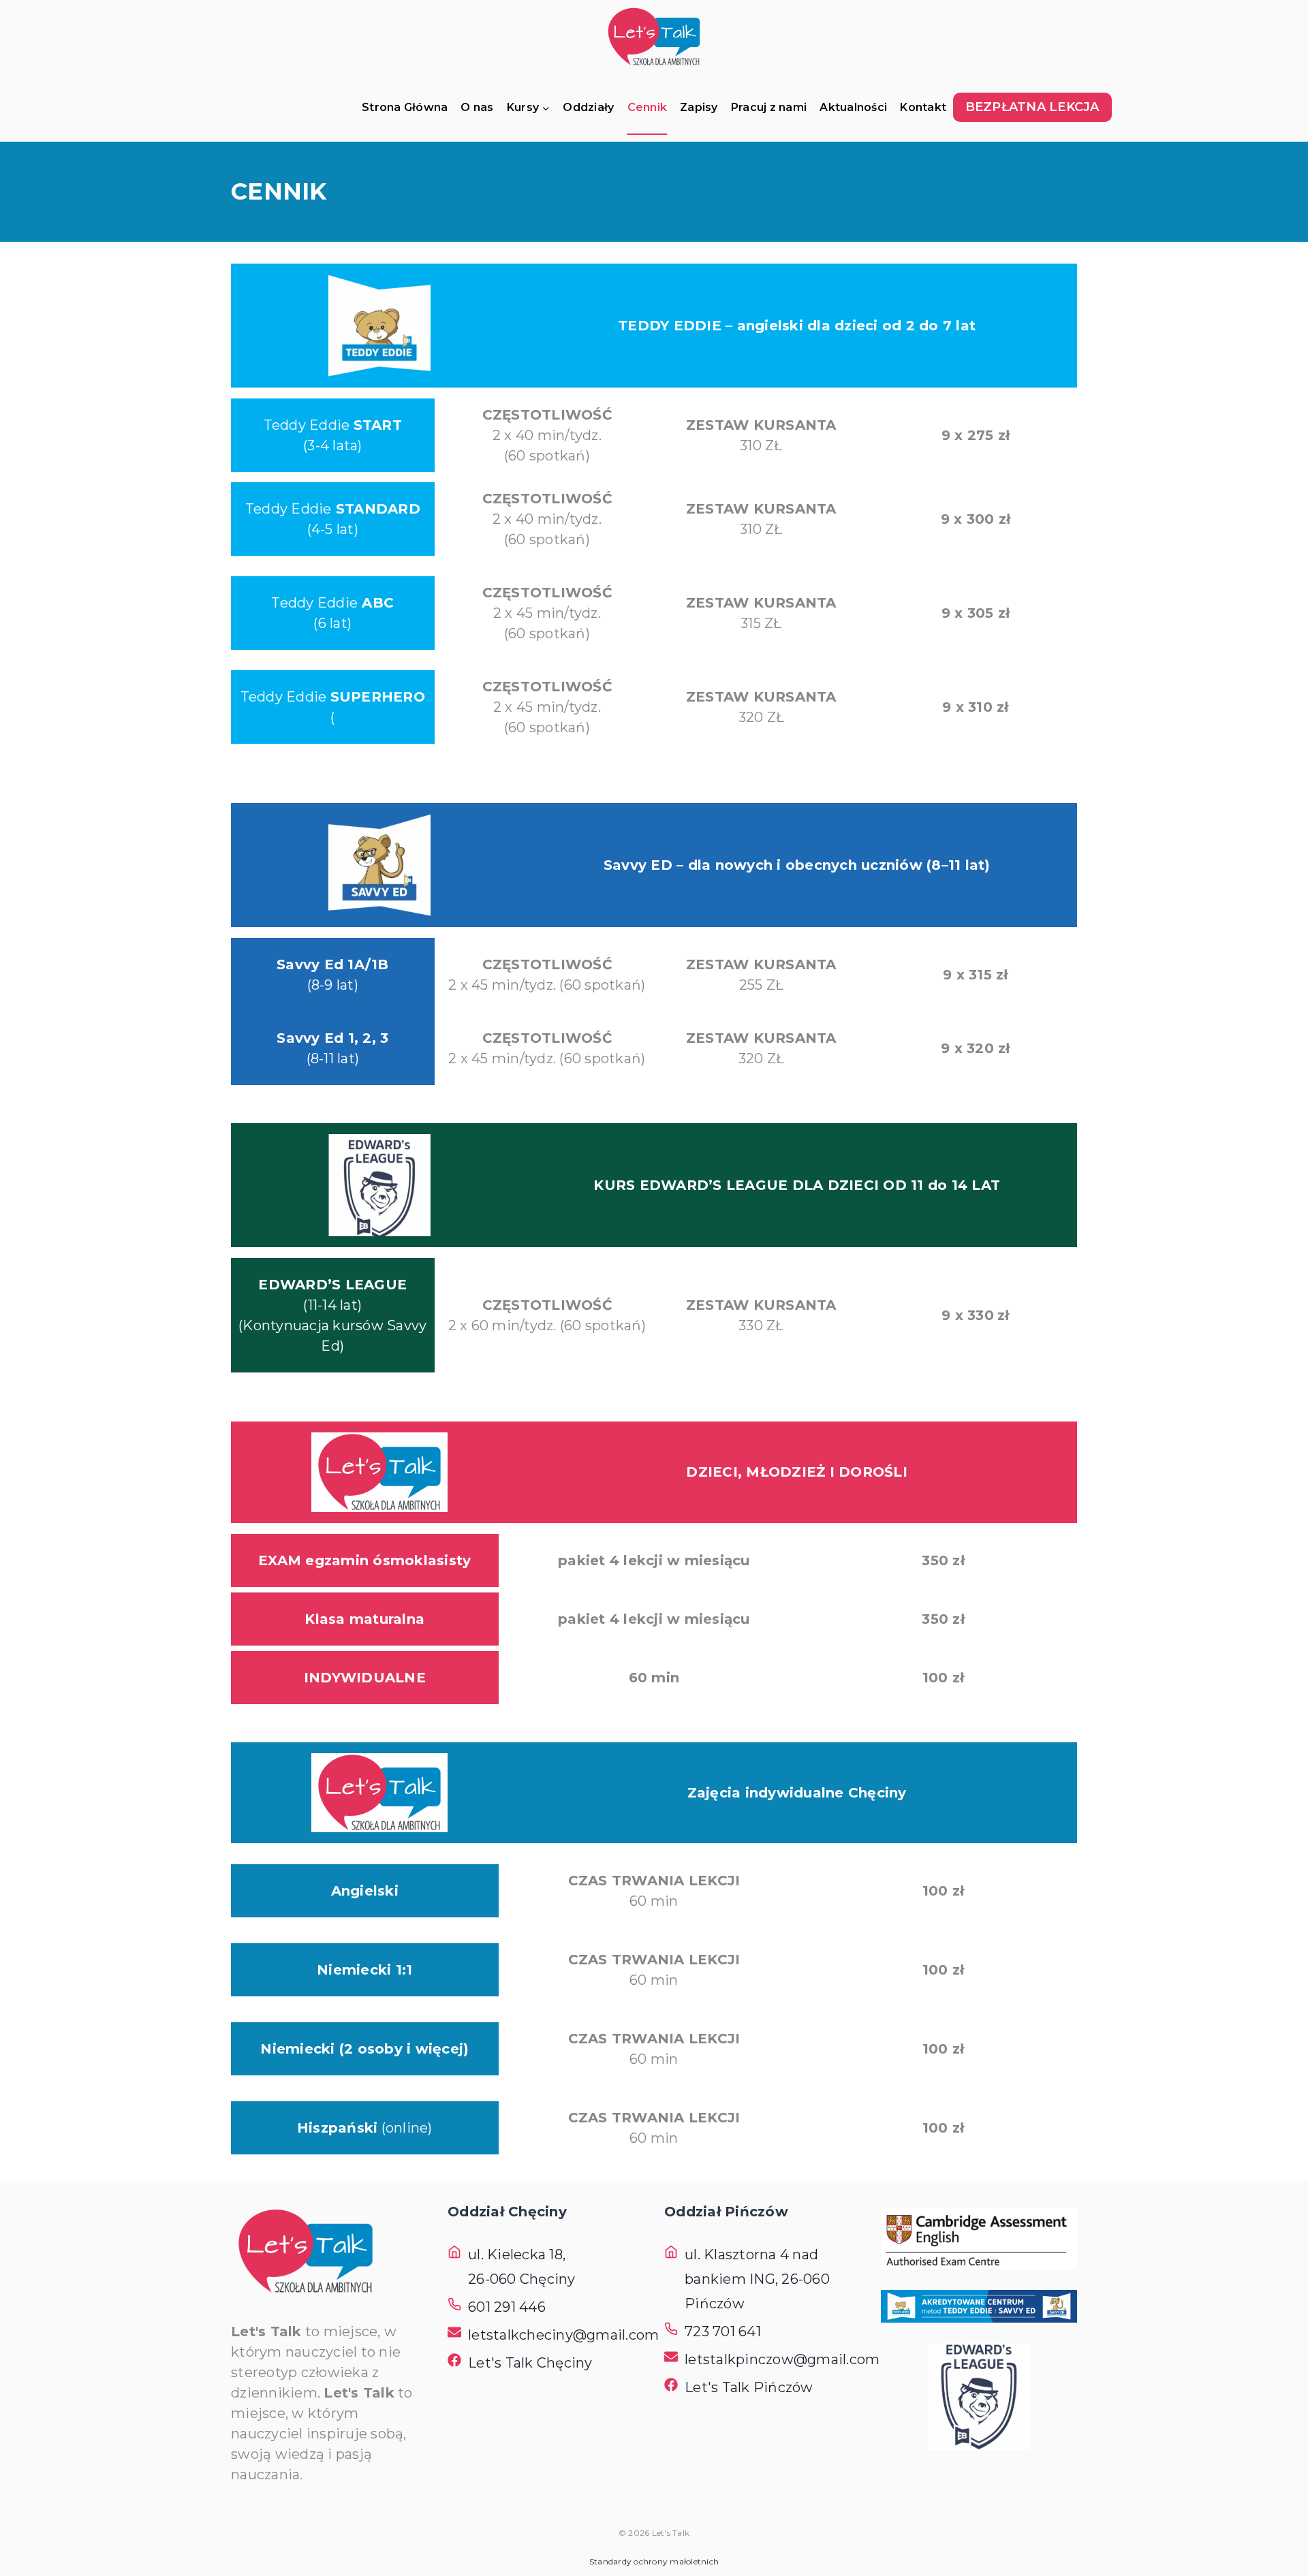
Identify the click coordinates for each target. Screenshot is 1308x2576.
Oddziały (588, 107)
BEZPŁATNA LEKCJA (1032, 107)
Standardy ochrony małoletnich (654, 2561)
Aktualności (853, 107)
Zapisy (699, 107)
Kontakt (923, 107)
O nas (477, 107)
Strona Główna (405, 107)
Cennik (648, 107)
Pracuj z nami (769, 107)
